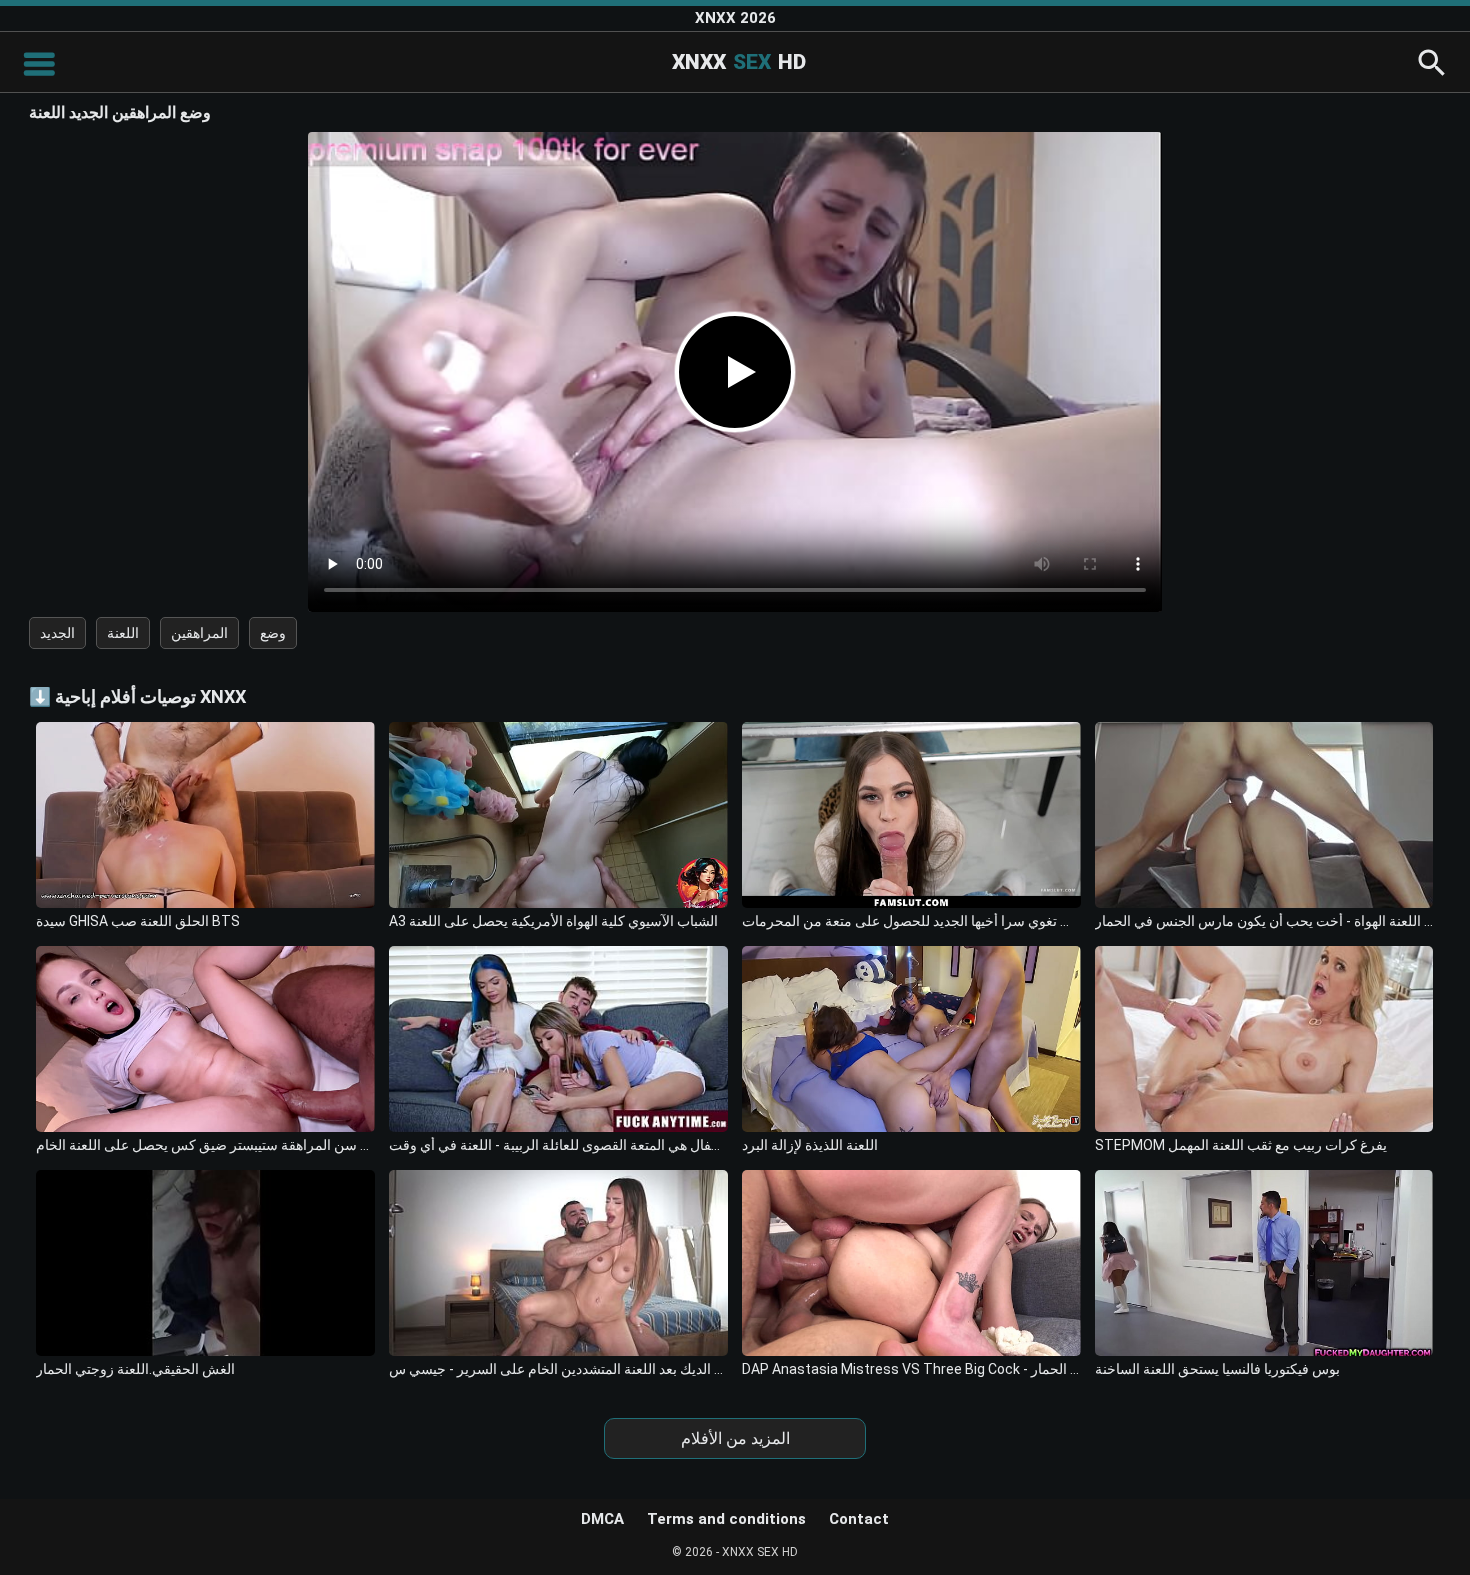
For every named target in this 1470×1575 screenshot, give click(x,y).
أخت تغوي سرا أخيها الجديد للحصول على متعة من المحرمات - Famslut (911, 921)
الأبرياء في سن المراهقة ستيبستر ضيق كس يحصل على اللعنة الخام (205, 1145)
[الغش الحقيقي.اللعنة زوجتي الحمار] (205, 1263)
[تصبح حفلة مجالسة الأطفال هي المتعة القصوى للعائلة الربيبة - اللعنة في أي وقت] (558, 1039)
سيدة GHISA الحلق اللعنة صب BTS (138, 921)
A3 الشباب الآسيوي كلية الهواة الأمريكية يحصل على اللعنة (553, 921)
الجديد (57, 633)
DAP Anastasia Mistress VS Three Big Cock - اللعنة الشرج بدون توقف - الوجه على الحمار (911, 1369)
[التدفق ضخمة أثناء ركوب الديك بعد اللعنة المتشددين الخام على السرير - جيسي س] (558, 1263)
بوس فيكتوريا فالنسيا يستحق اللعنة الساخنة (1217, 1369)
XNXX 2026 (735, 18)
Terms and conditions (726, 1519)
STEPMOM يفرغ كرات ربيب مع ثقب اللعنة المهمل (1241, 1145)
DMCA (602, 1519)
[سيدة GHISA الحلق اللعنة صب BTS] (205, 815)
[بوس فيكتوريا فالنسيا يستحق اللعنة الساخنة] (1264, 1263)
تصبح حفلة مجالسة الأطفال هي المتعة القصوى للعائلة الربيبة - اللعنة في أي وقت (558, 1145)
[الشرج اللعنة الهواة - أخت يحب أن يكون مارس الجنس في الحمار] (1264, 815)
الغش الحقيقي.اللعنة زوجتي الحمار (135, 1369)
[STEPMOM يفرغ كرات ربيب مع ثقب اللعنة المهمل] (1264, 1039)
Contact (859, 1519)
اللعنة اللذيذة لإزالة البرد (810, 1145)
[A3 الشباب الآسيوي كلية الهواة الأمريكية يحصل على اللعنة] (558, 815)
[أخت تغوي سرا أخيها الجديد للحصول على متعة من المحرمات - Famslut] (911, 815)
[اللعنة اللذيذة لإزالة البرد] (911, 1039)
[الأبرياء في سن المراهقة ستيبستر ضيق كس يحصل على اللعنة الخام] (205, 1039)
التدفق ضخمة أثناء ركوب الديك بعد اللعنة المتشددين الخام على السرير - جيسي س (558, 1369)
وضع (273, 633)
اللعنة (123, 633)
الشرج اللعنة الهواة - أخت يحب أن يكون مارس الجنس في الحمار (1264, 921)
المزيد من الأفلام (735, 1438)
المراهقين (199, 633)
